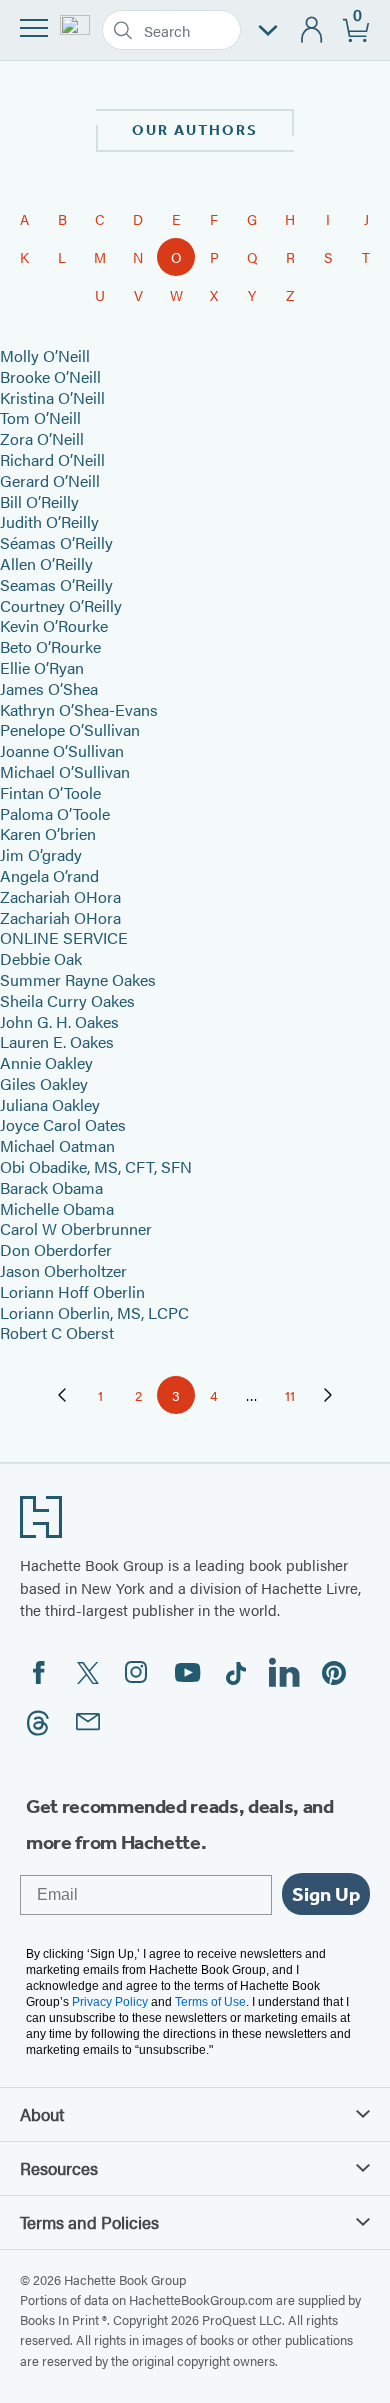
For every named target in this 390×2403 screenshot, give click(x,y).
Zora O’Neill (42, 438)
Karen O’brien (48, 833)
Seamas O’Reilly (56, 584)
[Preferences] (268, 30)
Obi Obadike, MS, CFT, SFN (96, 1166)
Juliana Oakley (50, 1104)
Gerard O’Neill (50, 480)
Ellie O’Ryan (42, 667)
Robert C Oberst (57, 1332)
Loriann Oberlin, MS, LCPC (94, 1312)
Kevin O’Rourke (54, 625)
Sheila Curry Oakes (67, 1000)
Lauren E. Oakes (57, 1041)
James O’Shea (49, 688)
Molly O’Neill (45, 355)
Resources (59, 2168)
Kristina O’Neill (52, 397)
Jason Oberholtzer (63, 1270)
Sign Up (326, 1894)
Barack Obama (51, 1187)
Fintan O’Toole (50, 792)
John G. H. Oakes (59, 1021)
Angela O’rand (49, 875)
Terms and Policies (89, 2222)
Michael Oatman (57, 1145)
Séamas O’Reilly (56, 542)
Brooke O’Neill (50, 376)
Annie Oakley (46, 1062)
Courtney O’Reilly (61, 605)
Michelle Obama (57, 1208)
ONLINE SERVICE (64, 937)
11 (297, 1398)
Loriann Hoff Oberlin (72, 1291)
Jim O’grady (41, 854)
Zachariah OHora (60, 896)
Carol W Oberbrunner (76, 1228)
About (42, 2114)
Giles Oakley (44, 1083)
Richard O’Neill (52, 459)
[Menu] (34, 28)
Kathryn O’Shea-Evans (79, 709)
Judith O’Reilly (49, 521)
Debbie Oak (41, 958)
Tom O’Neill (40, 417)
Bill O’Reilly (39, 501)
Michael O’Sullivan (65, 771)
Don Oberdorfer (56, 1249)
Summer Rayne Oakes (78, 979)
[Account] (312, 30)
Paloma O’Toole (55, 813)
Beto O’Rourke (50, 646)
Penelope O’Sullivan (70, 729)
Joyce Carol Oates (63, 1124)
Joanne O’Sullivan (62, 750)
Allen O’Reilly (46, 563)
